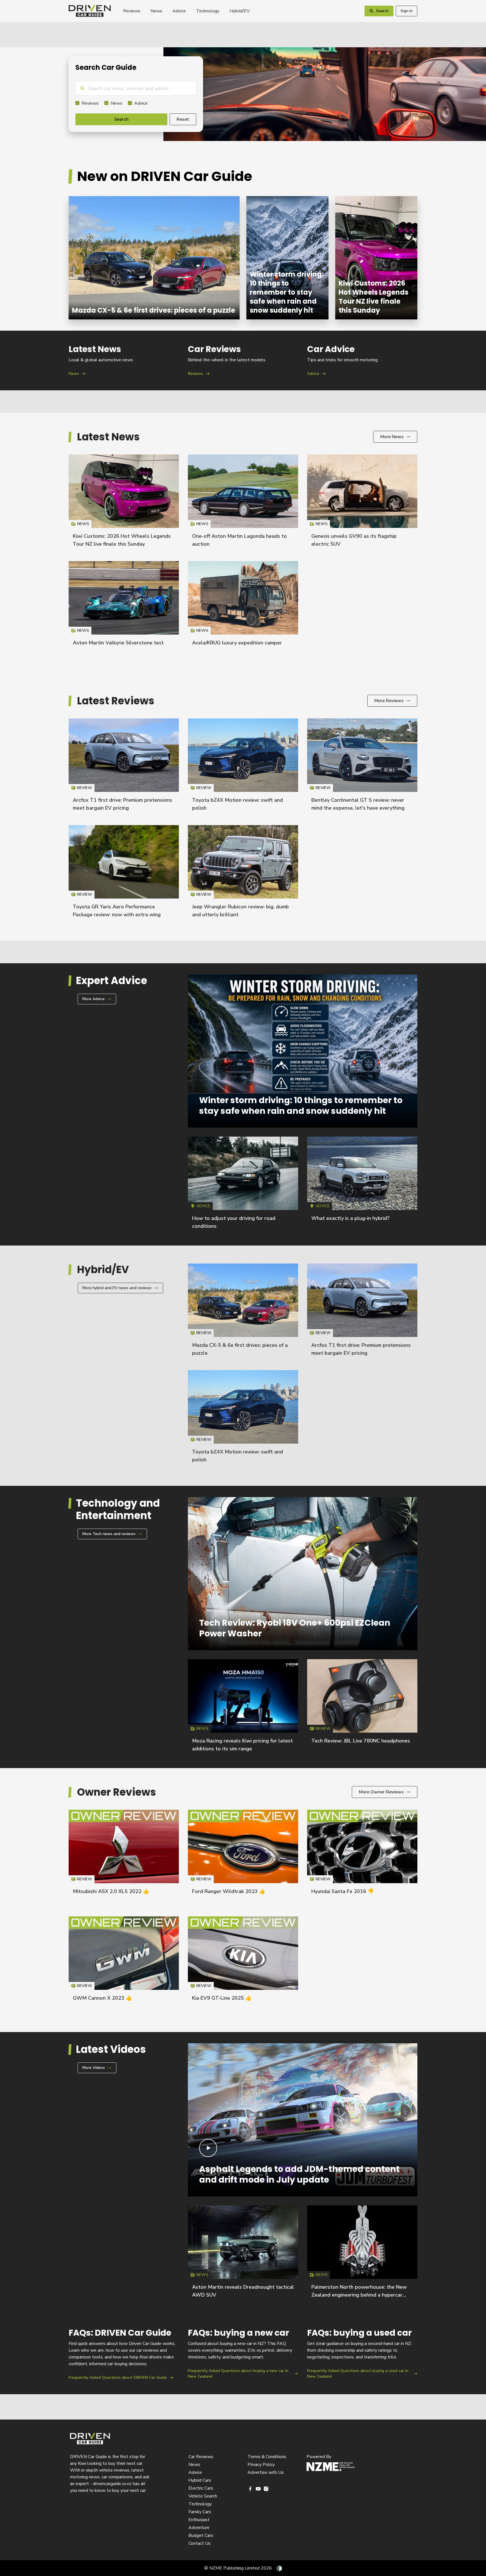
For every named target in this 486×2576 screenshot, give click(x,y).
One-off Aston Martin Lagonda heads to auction (243, 503)
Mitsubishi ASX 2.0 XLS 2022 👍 (111, 1891)
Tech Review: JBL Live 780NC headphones (361, 1741)
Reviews (132, 11)
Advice (179, 11)
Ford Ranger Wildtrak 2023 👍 (229, 1891)
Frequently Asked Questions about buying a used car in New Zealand (362, 2354)
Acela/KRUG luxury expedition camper (237, 643)
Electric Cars (201, 2488)
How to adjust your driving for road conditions (243, 1185)
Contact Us (200, 2543)
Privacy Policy (261, 2465)
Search (121, 119)
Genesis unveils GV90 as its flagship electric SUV (362, 503)
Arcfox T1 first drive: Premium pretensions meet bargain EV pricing (124, 767)
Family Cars (200, 2512)
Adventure (199, 2528)
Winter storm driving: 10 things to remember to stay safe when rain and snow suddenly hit (287, 258)
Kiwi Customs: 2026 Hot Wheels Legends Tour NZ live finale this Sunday (376, 258)
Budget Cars (201, 2535)
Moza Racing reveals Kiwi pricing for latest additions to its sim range (243, 1708)
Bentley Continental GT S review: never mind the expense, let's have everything (362, 767)
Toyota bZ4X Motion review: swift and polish (243, 767)
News (156, 11)
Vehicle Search (203, 2496)
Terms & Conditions (267, 2457)
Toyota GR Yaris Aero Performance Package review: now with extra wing (124, 874)
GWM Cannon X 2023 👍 (102, 1998)
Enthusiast (199, 2520)
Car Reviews (201, 2457)
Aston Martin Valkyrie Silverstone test (118, 643)
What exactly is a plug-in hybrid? (350, 1218)
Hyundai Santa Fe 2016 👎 (343, 1891)
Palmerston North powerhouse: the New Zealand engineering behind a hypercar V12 (359, 2295)
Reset (183, 119)
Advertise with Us (266, 2472)
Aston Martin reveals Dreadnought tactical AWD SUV (243, 2254)
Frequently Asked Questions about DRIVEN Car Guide (124, 2354)
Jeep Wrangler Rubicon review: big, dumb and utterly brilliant (243, 874)
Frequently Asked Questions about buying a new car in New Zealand (243, 2354)
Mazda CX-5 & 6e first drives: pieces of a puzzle (154, 258)
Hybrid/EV (240, 11)
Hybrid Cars (200, 2480)
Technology (208, 11)
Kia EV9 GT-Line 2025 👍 (222, 1998)
